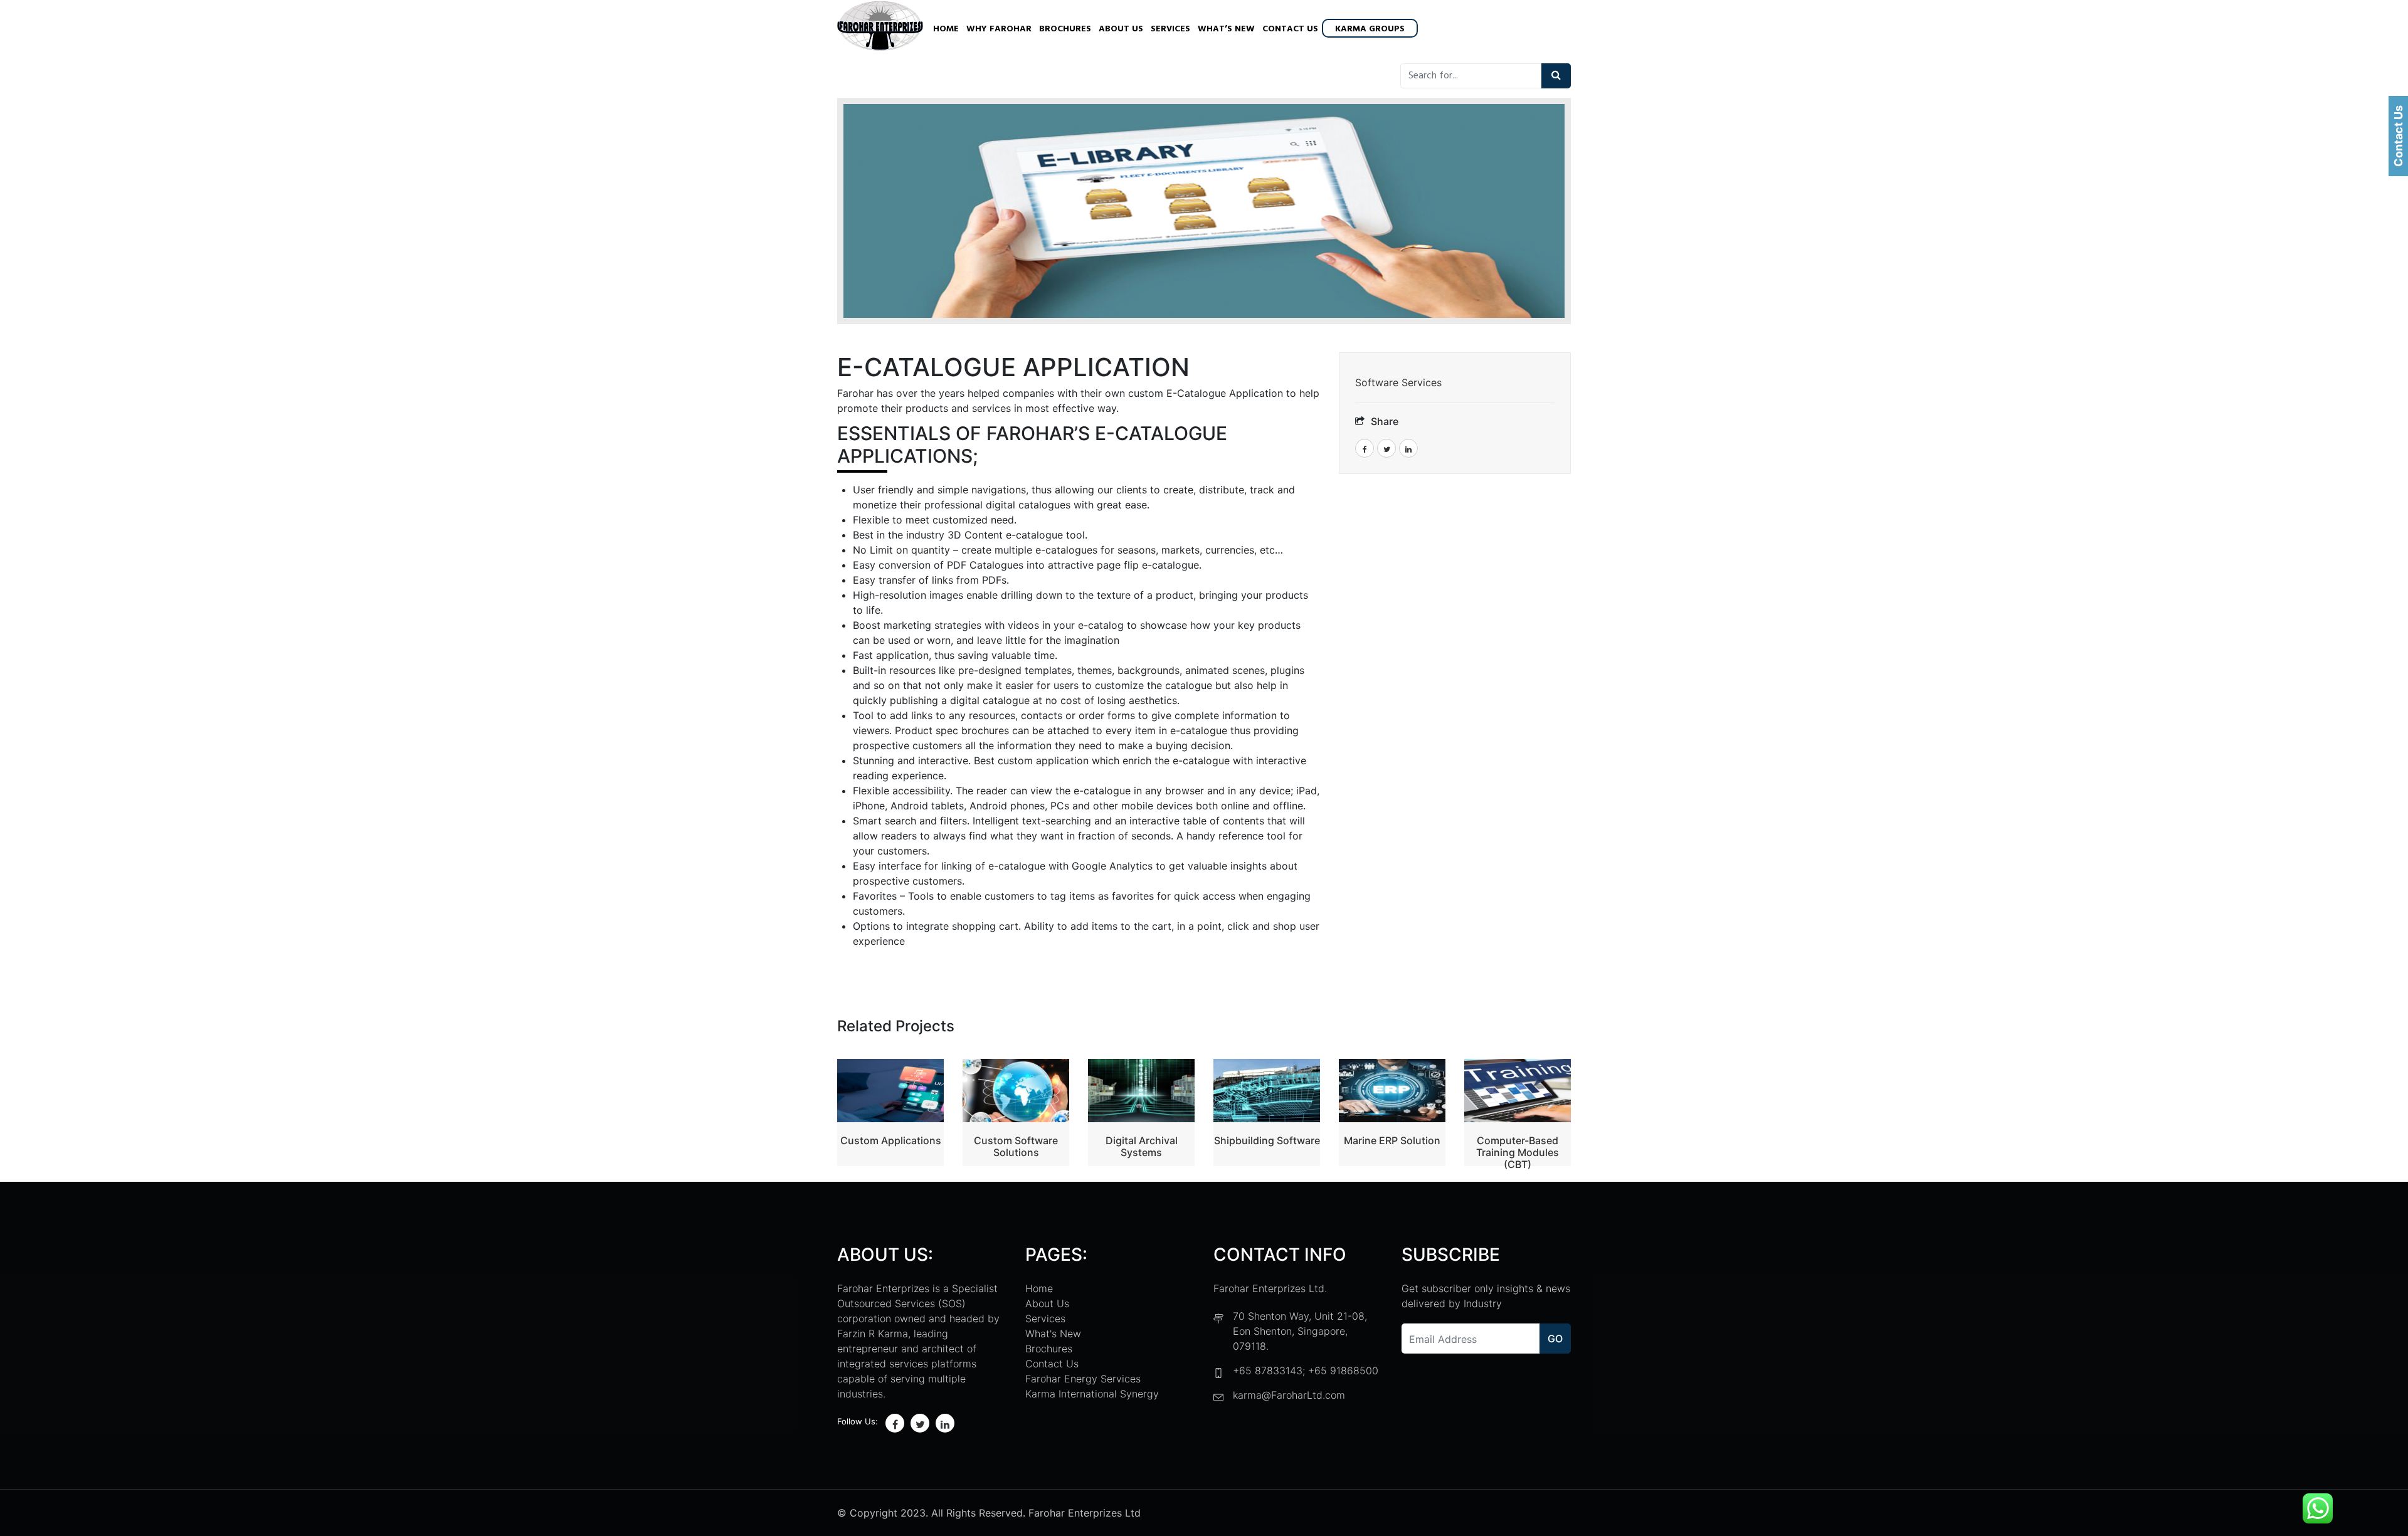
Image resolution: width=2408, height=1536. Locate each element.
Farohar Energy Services (1083, 1379)
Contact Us (1290, 29)
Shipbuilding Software (1267, 1140)
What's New (1053, 1333)
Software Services (1398, 382)
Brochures (1065, 29)
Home (946, 29)
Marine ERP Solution (1392, 1140)
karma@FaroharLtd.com (1289, 1395)
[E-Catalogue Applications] (1204, 211)
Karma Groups (1370, 29)
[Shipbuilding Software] (1267, 1091)
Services (1170, 29)
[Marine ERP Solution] (1392, 1091)
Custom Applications (891, 1140)
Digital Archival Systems (1142, 1146)
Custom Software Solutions (1016, 1146)
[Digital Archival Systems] (1141, 1091)
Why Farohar (999, 29)
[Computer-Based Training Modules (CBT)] (1518, 1090)
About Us (1121, 29)
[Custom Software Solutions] (1016, 1091)
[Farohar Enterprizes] (880, 27)
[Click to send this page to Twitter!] (1386, 448)
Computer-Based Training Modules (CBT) (1518, 1152)
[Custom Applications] (890, 1090)
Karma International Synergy (1092, 1394)
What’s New (1226, 29)
